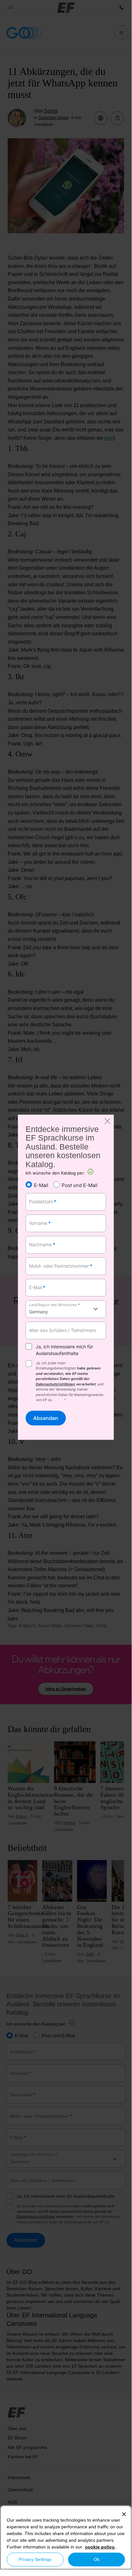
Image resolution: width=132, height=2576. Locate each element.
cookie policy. (100, 2547)
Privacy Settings (35, 2559)
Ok (97, 2559)
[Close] (124, 2514)
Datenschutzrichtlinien (55, 1384)
